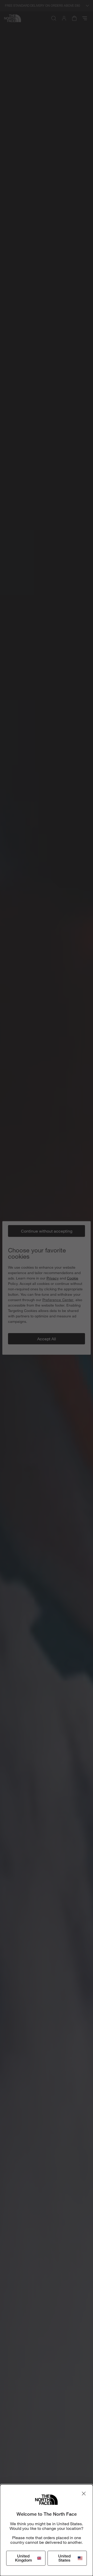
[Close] (84, 2494)
